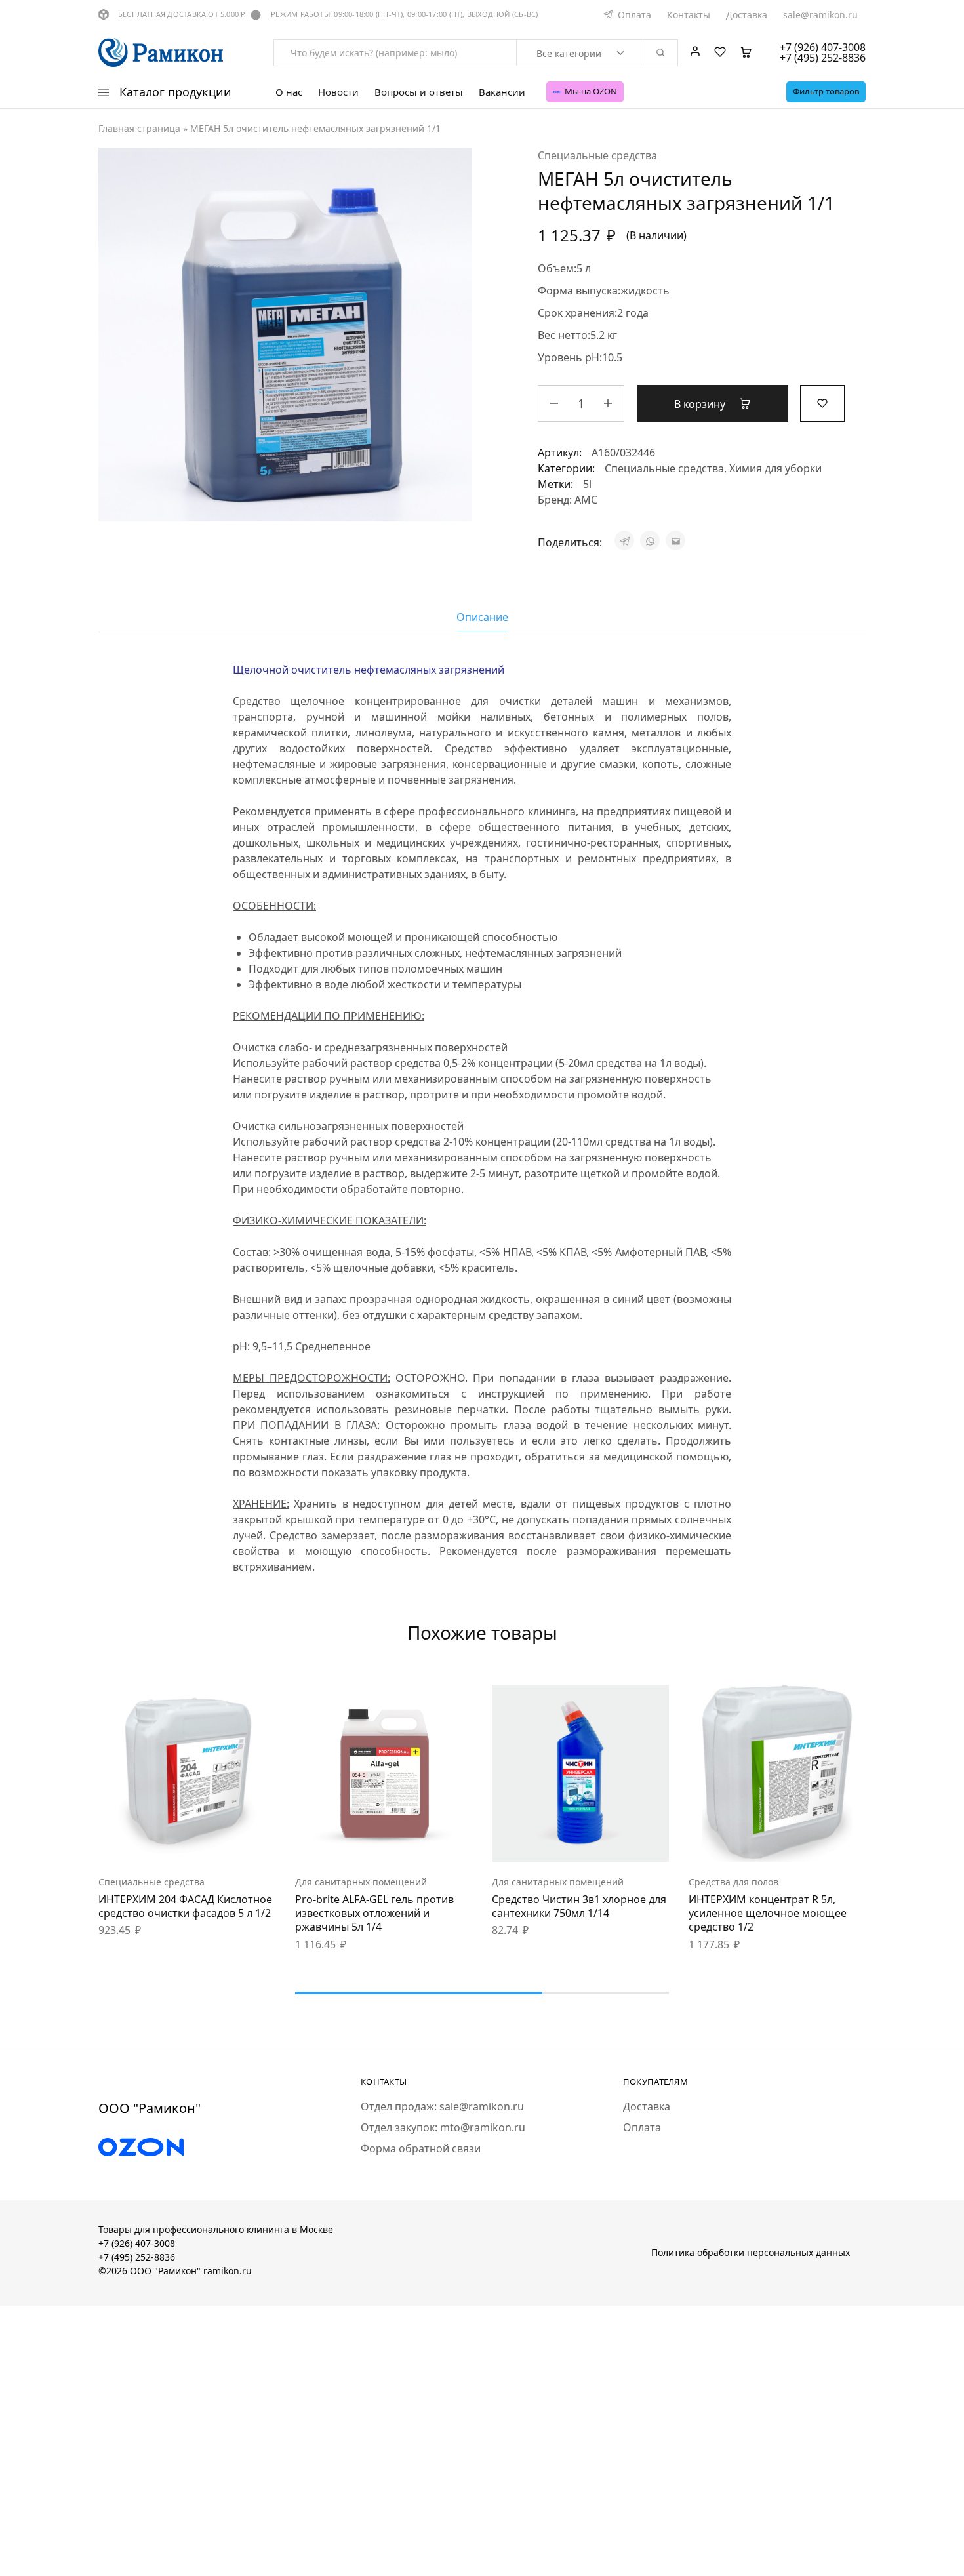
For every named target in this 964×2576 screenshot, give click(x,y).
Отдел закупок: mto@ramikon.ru (443, 2127)
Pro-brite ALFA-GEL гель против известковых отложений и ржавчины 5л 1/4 (374, 1913)
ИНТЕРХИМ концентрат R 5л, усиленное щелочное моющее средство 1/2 (768, 1913)
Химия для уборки (775, 468)
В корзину (701, 404)
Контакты (689, 15)
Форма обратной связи (421, 2148)
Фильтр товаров (826, 91)
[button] (154, 1842)
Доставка (747, 15)
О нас (289, 92)
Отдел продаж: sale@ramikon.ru (442, 2106)
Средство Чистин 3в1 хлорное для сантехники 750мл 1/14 (579, 1906)
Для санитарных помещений (361, 1882)
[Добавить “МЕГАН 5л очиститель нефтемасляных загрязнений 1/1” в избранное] (822, 402)
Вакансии (502, 92)
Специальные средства (597, 155)
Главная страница (139, 128)
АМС (586, 500)
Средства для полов (733, 1882)
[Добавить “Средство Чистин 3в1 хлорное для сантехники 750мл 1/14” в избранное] (613, 1842)
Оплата (634, 15)
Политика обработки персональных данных (751, 2252)
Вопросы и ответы (419, 92)
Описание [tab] (482, 617)
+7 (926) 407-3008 (137, 2243)
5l (587, 484)
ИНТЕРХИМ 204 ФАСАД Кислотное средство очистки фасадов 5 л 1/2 (185, 1906)
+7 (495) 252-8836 (137, 2257)
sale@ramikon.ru (820, 15)
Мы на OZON (591, 91)
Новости (338, 92)
